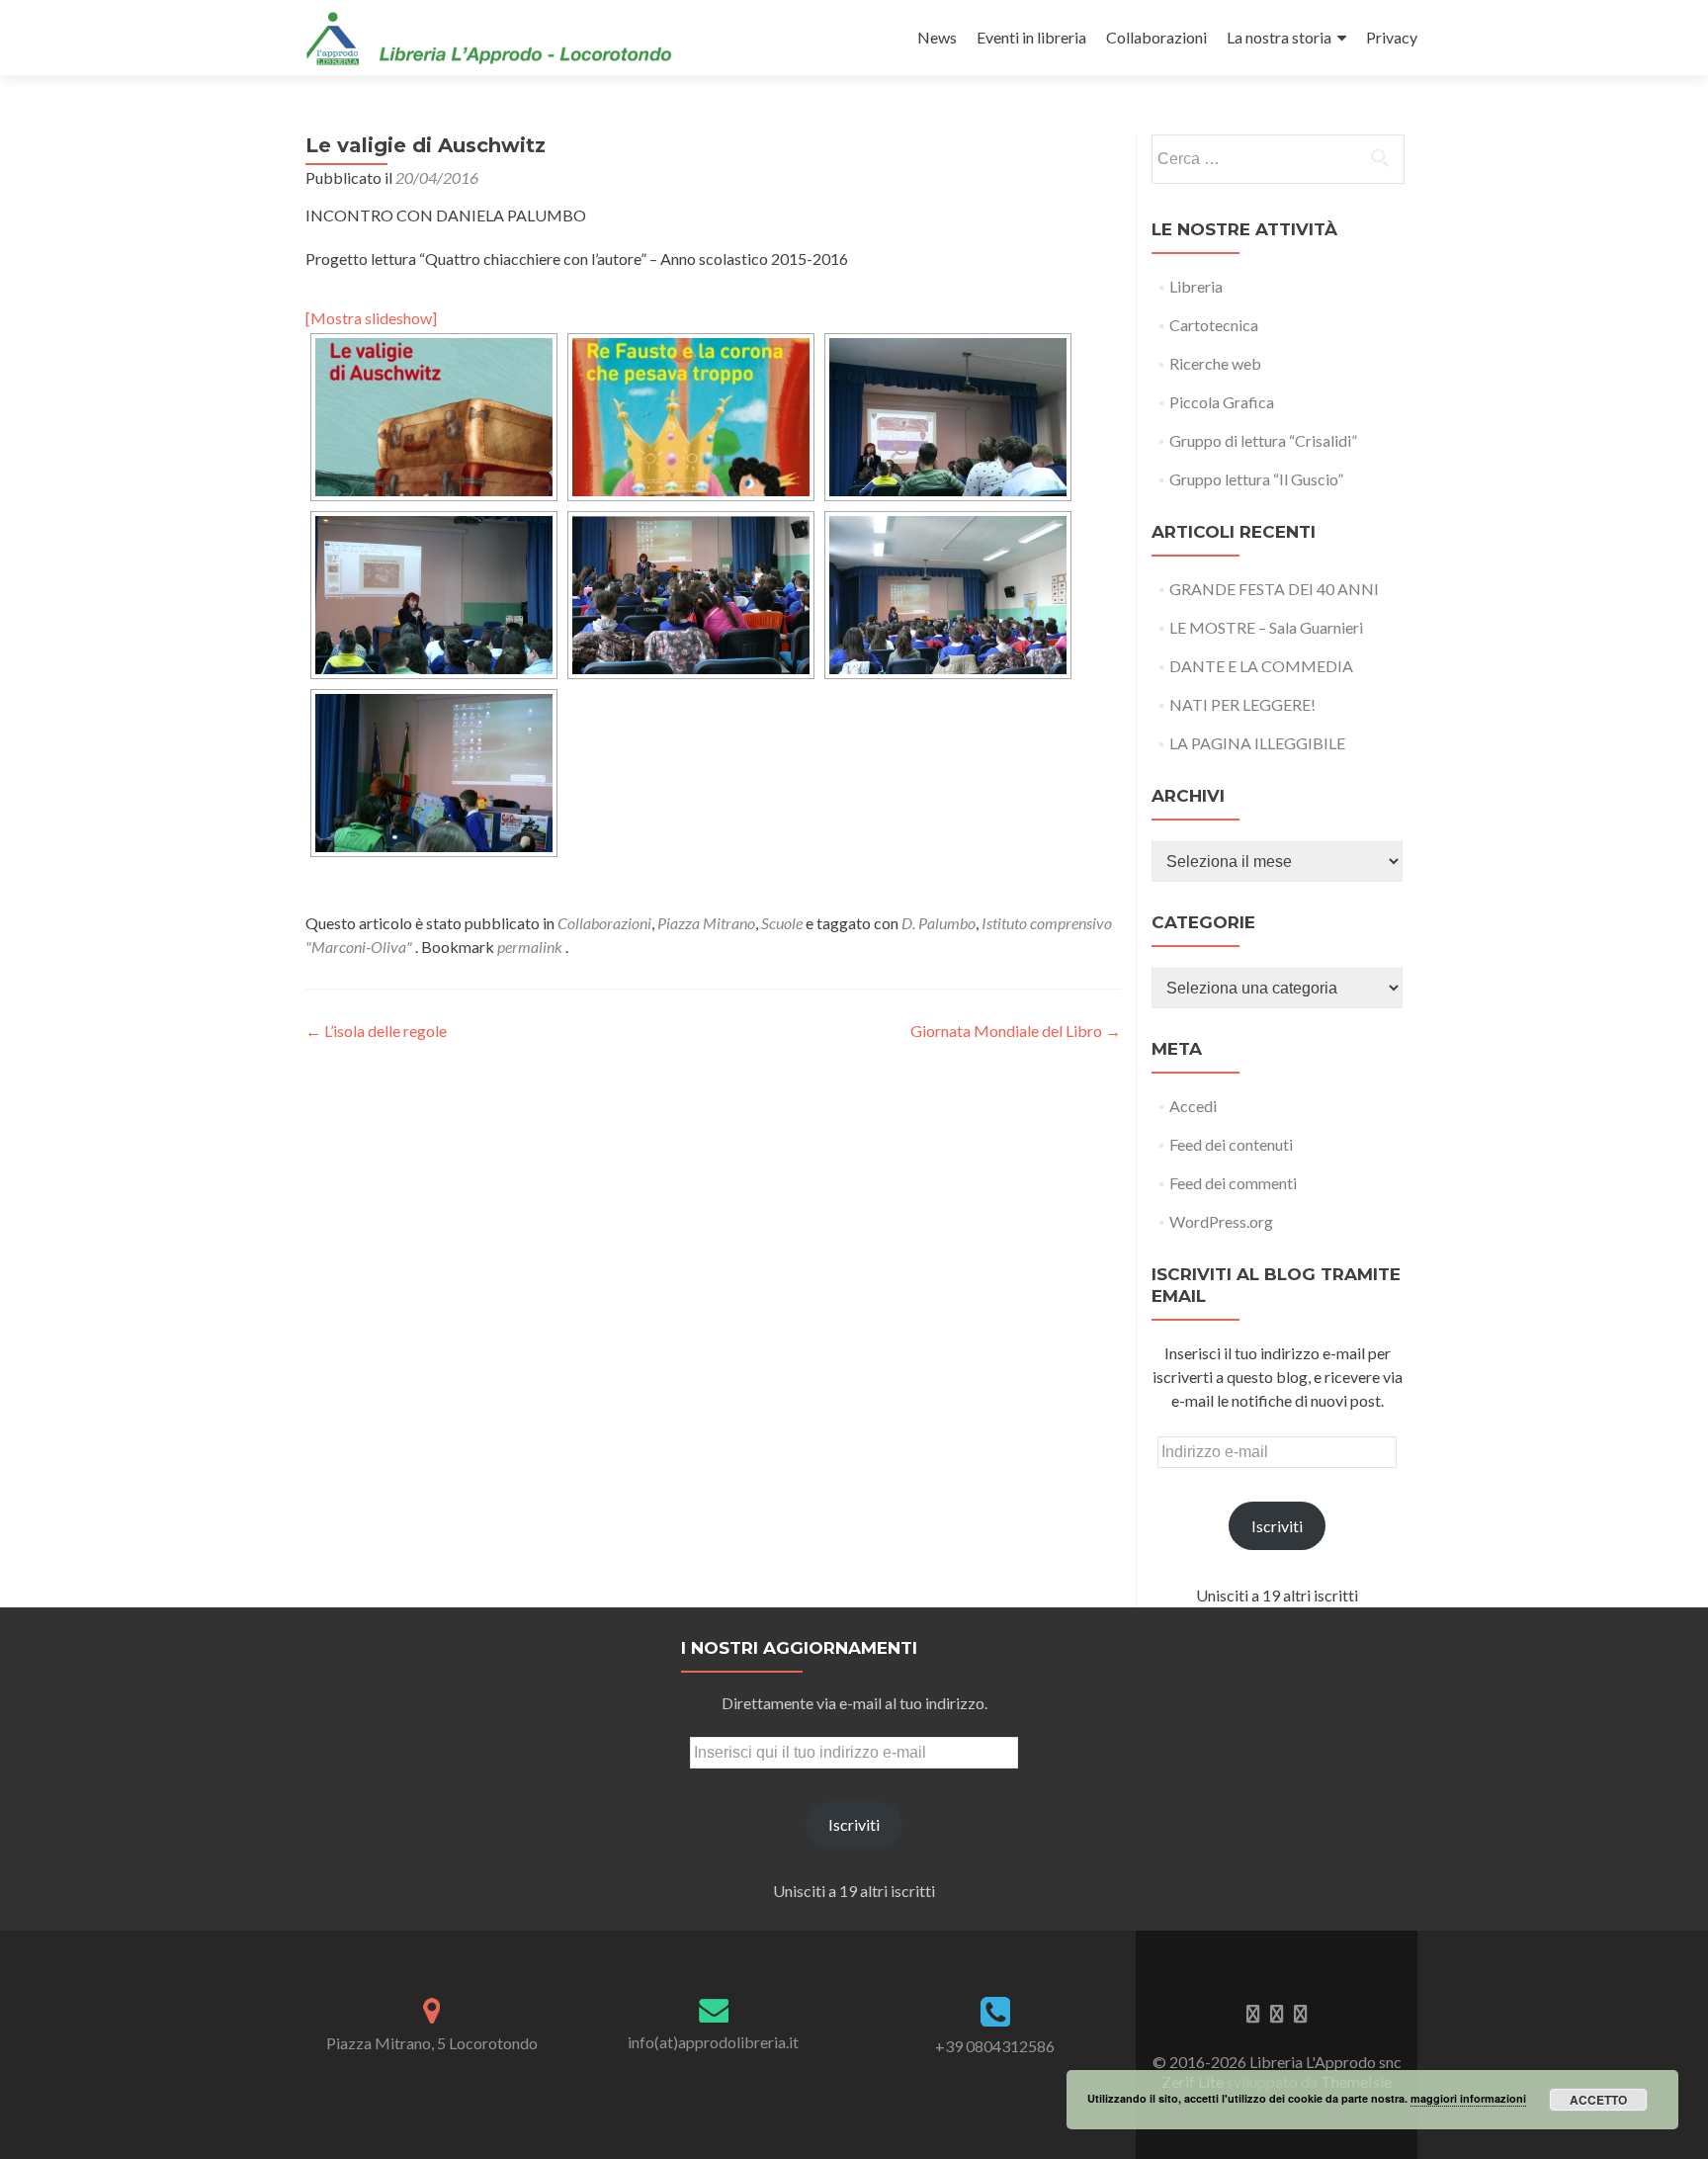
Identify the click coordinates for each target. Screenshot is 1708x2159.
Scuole (782, 923)
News (937, 37)
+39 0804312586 (995, 2046)
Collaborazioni (1156, 37)
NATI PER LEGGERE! (1242, 704)
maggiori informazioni (1468, 2098)
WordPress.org (1221, 1221)
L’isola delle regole (376, 1031)
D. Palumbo (939, 923)
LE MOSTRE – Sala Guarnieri (1266, 627)
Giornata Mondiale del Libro (1016, 1031)
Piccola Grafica (1222, 402)
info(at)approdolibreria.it (713, 2042)
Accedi (1193, 1106)
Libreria (1196, 286)
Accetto (1598, 2100)
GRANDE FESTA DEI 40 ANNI (1274, 589)
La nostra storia (1279, 37)
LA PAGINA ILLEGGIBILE (1257, 743)
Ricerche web (1215, 363)
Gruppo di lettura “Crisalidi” (1263, 440)
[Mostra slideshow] (371, 318)
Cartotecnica (1214, 325)
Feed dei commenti (1233, 1183)
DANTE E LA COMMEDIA (1261, 666)
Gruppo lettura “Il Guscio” (1256, 479)
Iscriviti (1277, 1526)
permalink (531, 947)
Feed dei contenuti (1231, 1144)
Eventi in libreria (1031, 37)
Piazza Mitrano (706, 923)
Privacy (1392, 37)
